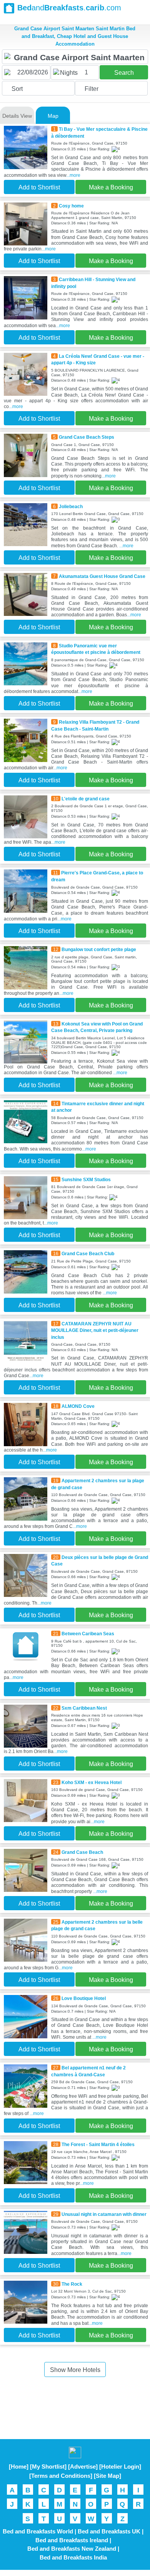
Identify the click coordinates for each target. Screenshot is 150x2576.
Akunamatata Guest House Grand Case (102, 576)
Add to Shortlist (39, 187)
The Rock (72, 2284)
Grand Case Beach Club (88, 1253)
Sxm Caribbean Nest (84, 1708)
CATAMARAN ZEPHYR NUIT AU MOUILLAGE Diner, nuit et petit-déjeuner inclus (95, 1330)
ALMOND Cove (78, 1406)
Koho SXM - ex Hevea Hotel (92, 1782)
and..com (69, 8)
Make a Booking (111, 187)
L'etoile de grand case (86, 799)
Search (124, 73)
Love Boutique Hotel (84, 1998)
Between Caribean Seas (88, 1634)
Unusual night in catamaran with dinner (104, 2214)
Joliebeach (71, 506)
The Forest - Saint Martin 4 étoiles (98, 2144)
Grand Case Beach (82, 1852)
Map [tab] (53, 116)
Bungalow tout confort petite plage (99, 949)
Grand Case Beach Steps (87, 437)
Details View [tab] (17, 116)
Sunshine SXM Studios (86, 1179)
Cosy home (71, 206)
